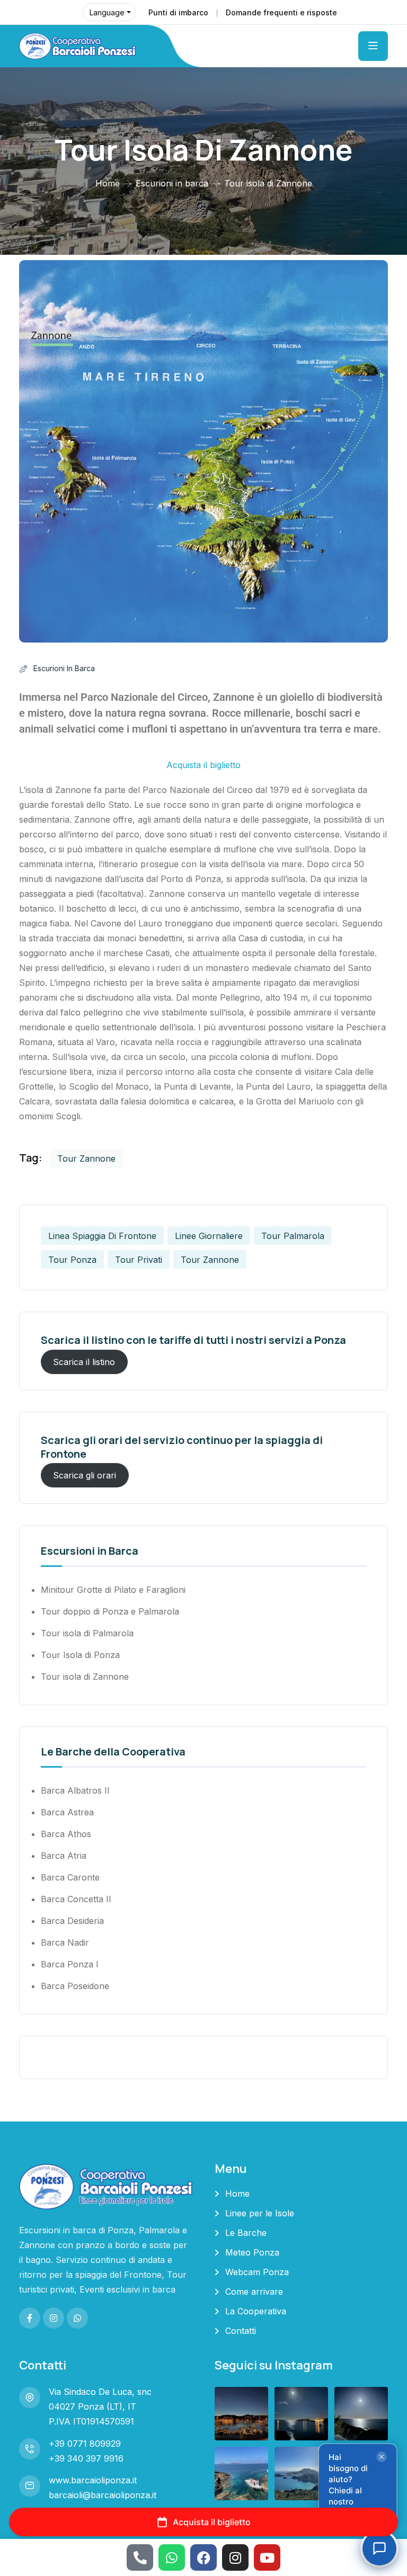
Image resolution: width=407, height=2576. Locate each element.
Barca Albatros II (75, 1790)
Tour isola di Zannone (85, 1677)
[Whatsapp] (172, 2557)
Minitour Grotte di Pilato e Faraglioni (113, 1590)
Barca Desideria (72, 1921)
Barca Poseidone (75, 1986)
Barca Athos (66, 1834)
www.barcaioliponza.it (93, 2480)
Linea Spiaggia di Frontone (102, 1236)
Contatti (241, 2331)
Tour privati (139, 1260)
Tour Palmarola (293, 1236)
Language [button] (107, 12)
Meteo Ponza (252, 2252)
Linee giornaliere (209, 1236)
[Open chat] (379, 2548)
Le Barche (246, 2233)
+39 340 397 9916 (86, 2458)
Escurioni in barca (172, 183)
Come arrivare (254, 2292)
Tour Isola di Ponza (80, 1655)
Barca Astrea (67, 1812)
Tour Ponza (72, 1260)
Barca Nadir (65, 1942)
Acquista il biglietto (203, 765)
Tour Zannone (86, 1158)
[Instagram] (235, 2557)
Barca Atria (64, 1856)
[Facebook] (203, 2557)
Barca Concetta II (76, 1899)
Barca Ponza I (70, 1964)
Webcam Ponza (257, 2272)
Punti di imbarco (178, 12)
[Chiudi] (382, 2457)
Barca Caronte (70, 1877)
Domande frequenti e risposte (281, 12)
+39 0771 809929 (85, 2444)
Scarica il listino (84, 1362)
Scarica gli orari (85, 1475)
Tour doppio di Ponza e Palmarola (110, 1611)
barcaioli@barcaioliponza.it (103, 2495)
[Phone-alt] (140, 2557)
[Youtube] (267, 2557)
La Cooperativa (256, 2311)
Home (108, 183)
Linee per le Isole (260, 2213)
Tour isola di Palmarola (87, 1633)
